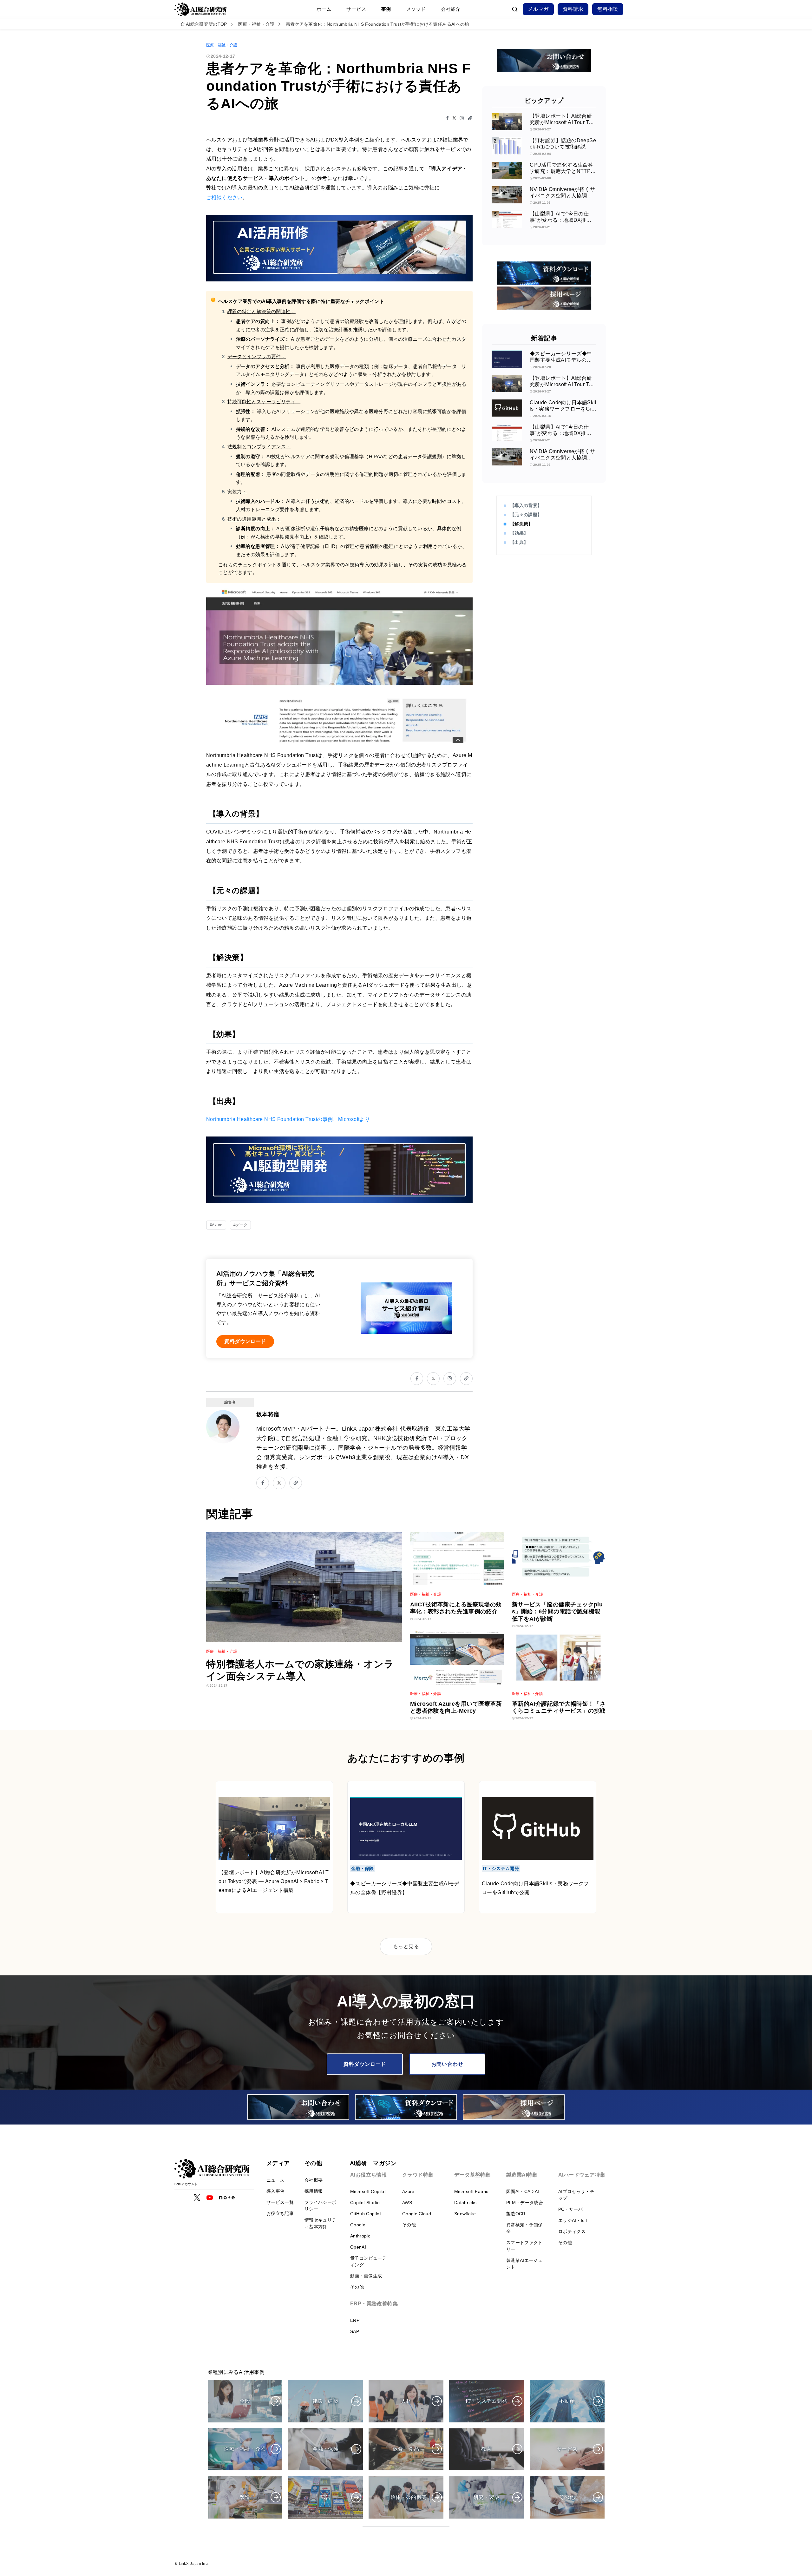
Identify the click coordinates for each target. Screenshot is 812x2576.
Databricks (465, 2203)
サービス (356, 9)
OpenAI (358, 2247)
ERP (355, 2320)
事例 (386, 9)
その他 (357, 2287)
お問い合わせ (447, 2064)
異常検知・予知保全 (524, 2228)
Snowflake (465, 2214)
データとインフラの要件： (257, 356)
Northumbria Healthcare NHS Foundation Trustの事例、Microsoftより (288, 1119)
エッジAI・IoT (573, 2220)
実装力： (237, 492)
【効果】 (519, 533)
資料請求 (573, 9)
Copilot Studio (365, 2203)
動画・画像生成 (366, 2276)
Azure (408, 2191)
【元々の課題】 (526, 515)
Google (358, 2225)
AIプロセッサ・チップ (576, 2195)
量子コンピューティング (368, 2261)
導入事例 (275, 2191)
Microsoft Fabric (471, 2191)
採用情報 (314, 2191)
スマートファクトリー (524, 2246)
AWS (407, 2203)
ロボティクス (572, 2231)
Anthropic (360, 2236)
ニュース (275, 2180)
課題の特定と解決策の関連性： (262, 311)
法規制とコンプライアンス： (259, 447)
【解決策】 (521, 524)
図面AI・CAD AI (523, 2191)
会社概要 (314, 2180)
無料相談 (608, 9)
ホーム (324, 9)
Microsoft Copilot (368, 2191)
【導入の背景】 (526, 505)
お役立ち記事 (280, 2213)
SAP (355, 2331)
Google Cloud (417, 2214)
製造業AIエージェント (524, 2264)
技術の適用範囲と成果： (254, 519)
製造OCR (516, 2214)
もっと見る (406, 1946)
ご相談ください (224, 198)
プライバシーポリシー (320, 2206)
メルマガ (538, 9)
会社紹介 (451, 9)
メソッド (416, 9)
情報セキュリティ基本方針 (320, 2223)
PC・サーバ (570, 2209)
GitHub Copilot (366, 2214)
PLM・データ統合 (525, 2203)
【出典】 (519, 542)
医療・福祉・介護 (222, 45)
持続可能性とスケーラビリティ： (264, 402)
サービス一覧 (280, 2202)
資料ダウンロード (365, 2064)
